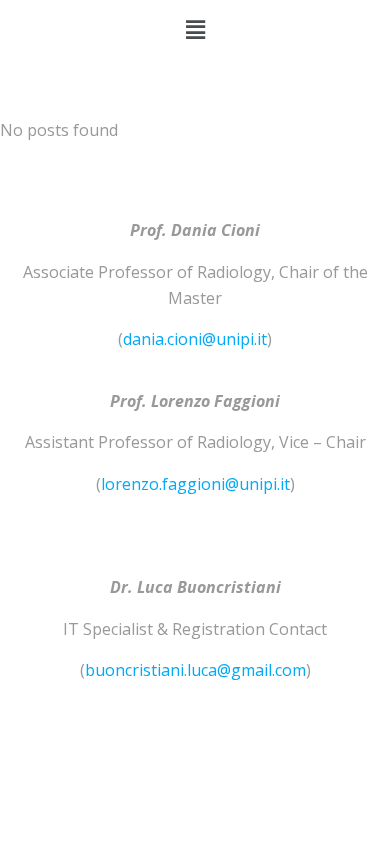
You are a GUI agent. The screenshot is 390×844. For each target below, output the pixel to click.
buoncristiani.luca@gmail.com (195, 670)
